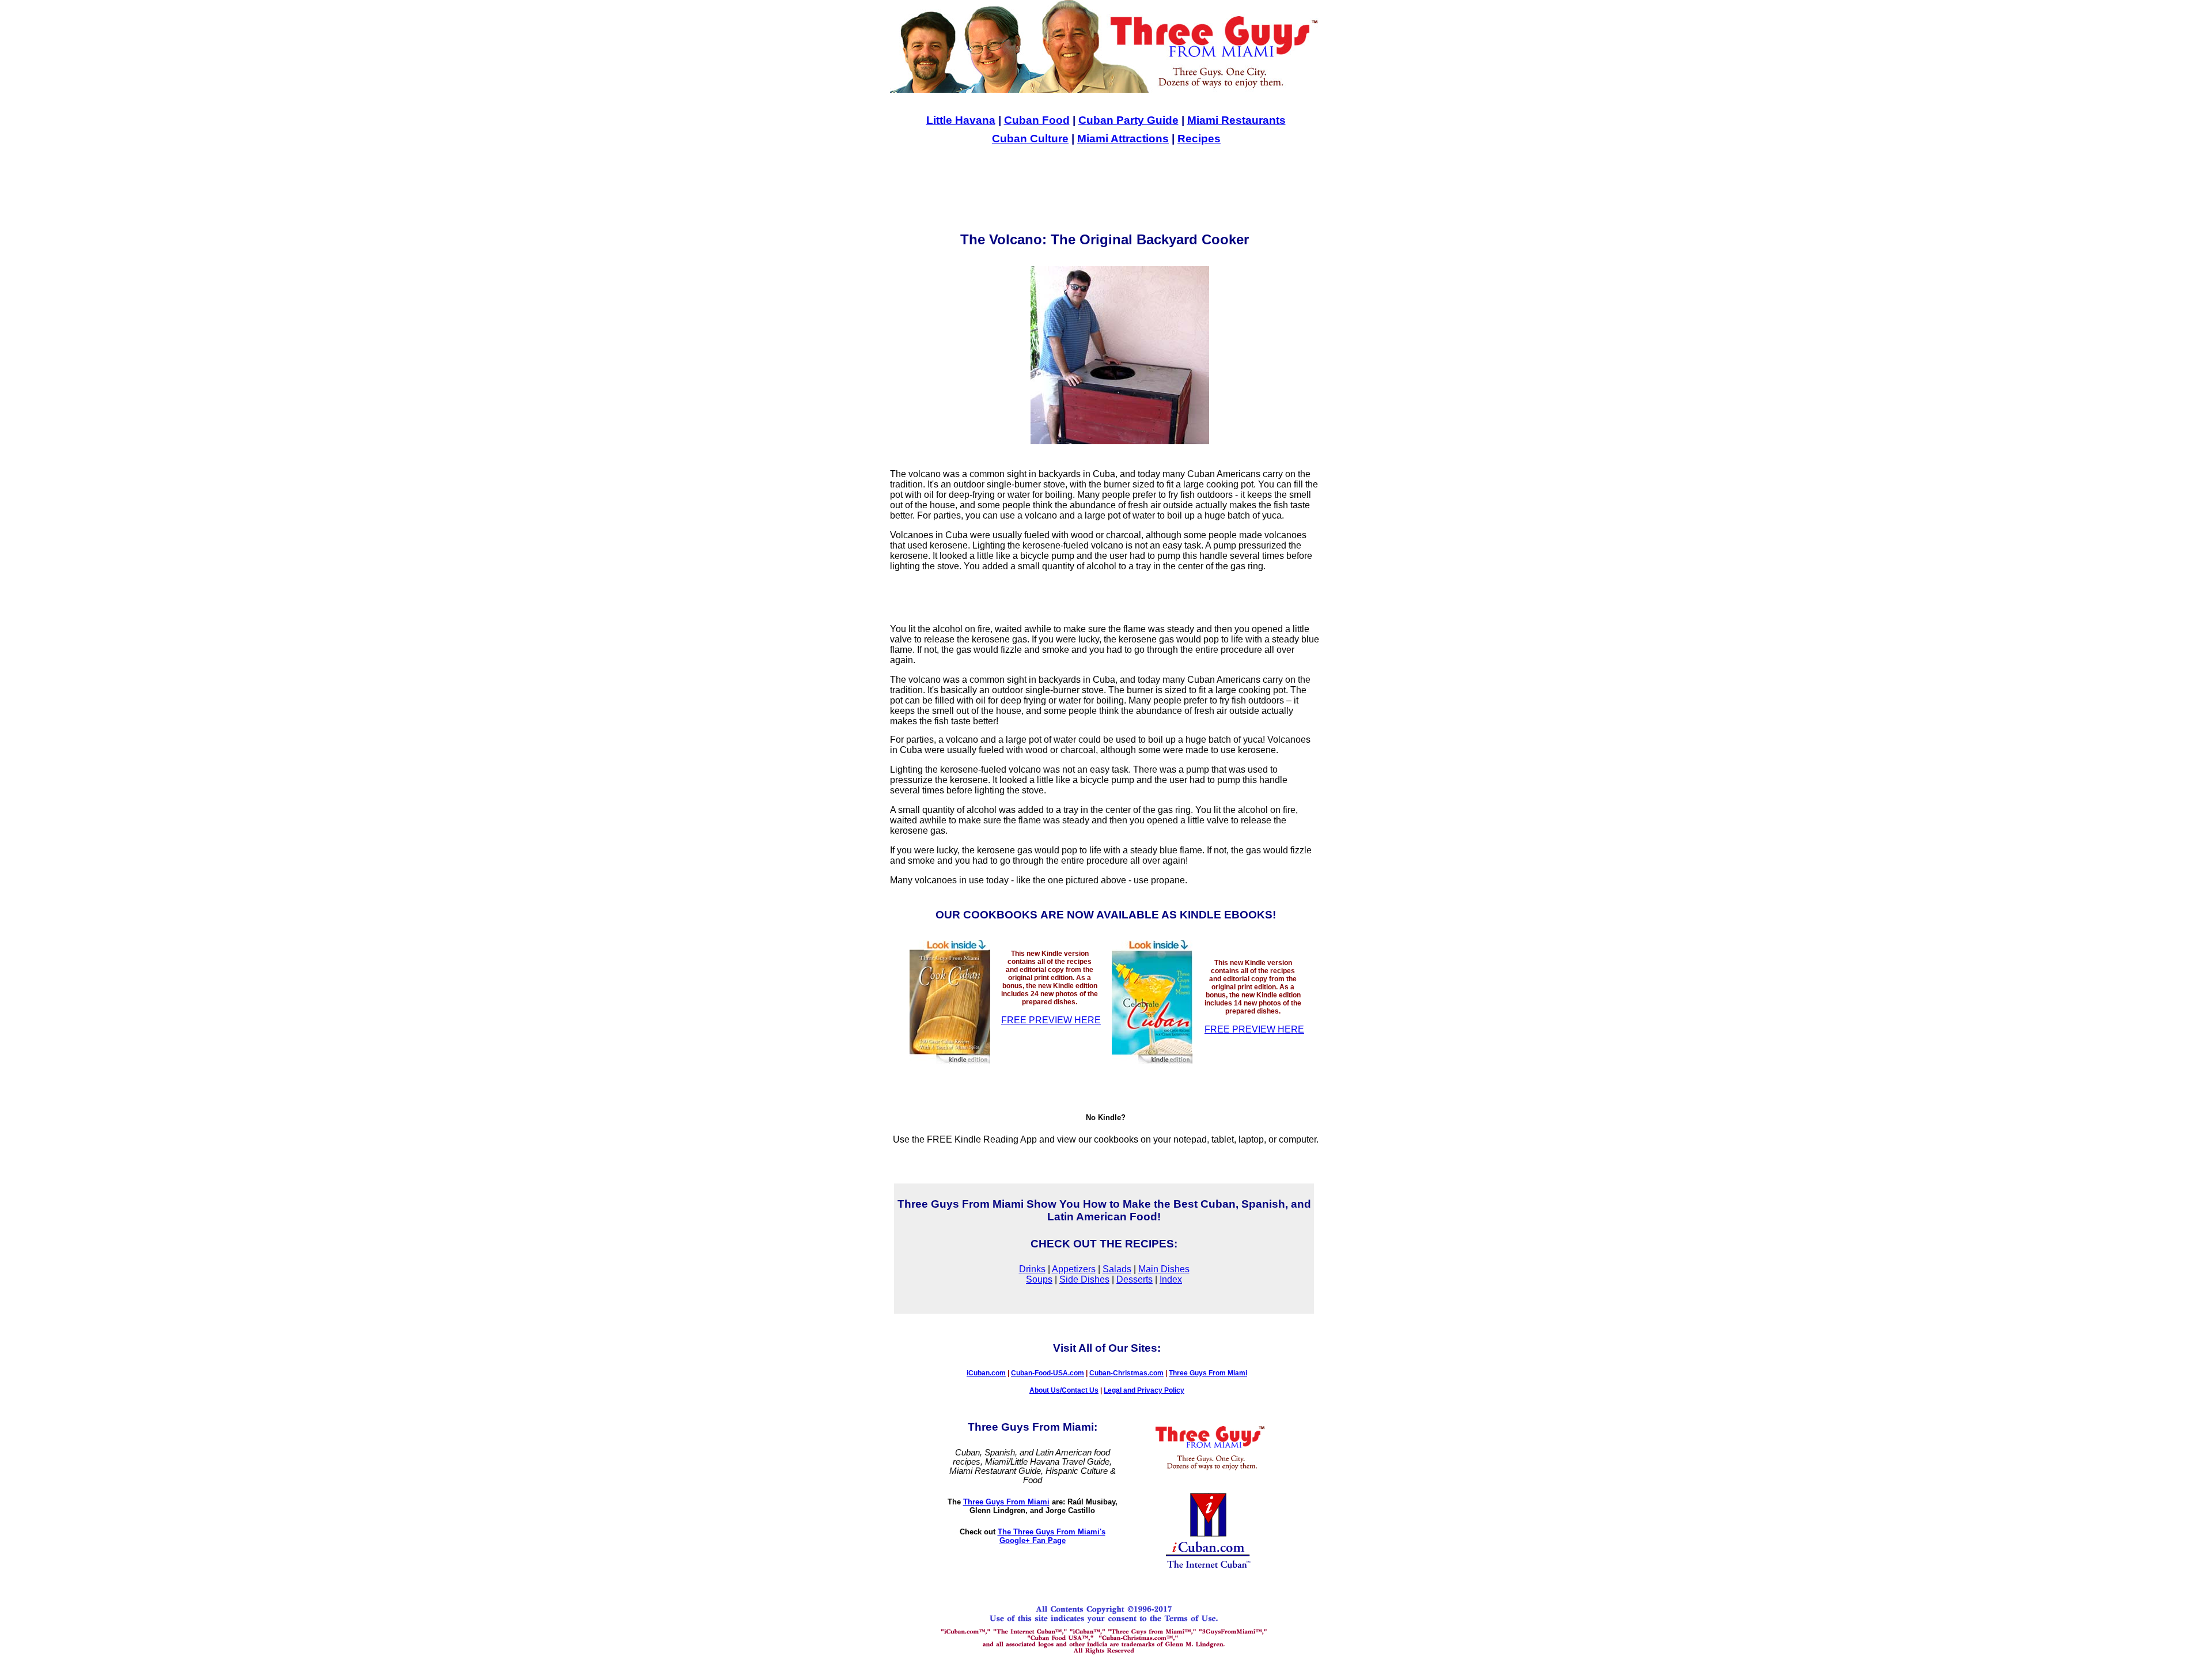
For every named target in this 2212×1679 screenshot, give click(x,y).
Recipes (1199, 139)
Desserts (1135, 1279)
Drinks (1032, 1269)
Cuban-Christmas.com (1126, 1373)
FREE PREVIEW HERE (1051, 1020)
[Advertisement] (1105, 188)
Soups (1039, 1279)
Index (1171, 1279)
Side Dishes (1084, 1279)
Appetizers (1074, 1269)
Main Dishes (1164, 1269)
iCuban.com (986, 1373)
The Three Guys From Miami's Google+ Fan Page (1052, 1536)
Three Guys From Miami (1208, 1373)
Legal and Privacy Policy (1144, 1390)
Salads (1117, 1269)
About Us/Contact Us (1064, 1390)
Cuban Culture (1030, 139)
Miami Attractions (1123, 139)
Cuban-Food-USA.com (1048, 1373)
